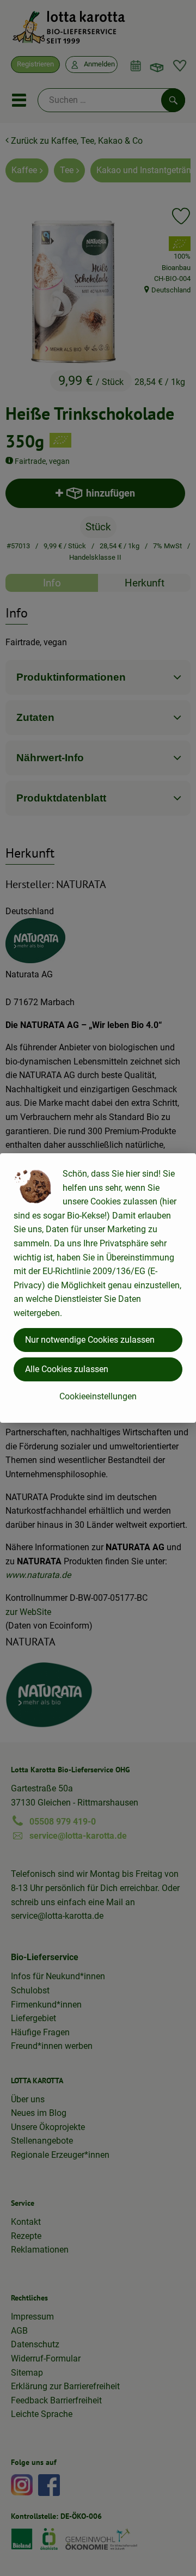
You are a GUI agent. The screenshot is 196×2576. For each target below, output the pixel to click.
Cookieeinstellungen (98, 1396)
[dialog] (98, 1288)
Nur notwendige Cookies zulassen (90, 1340)
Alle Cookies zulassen (67, 1369)
